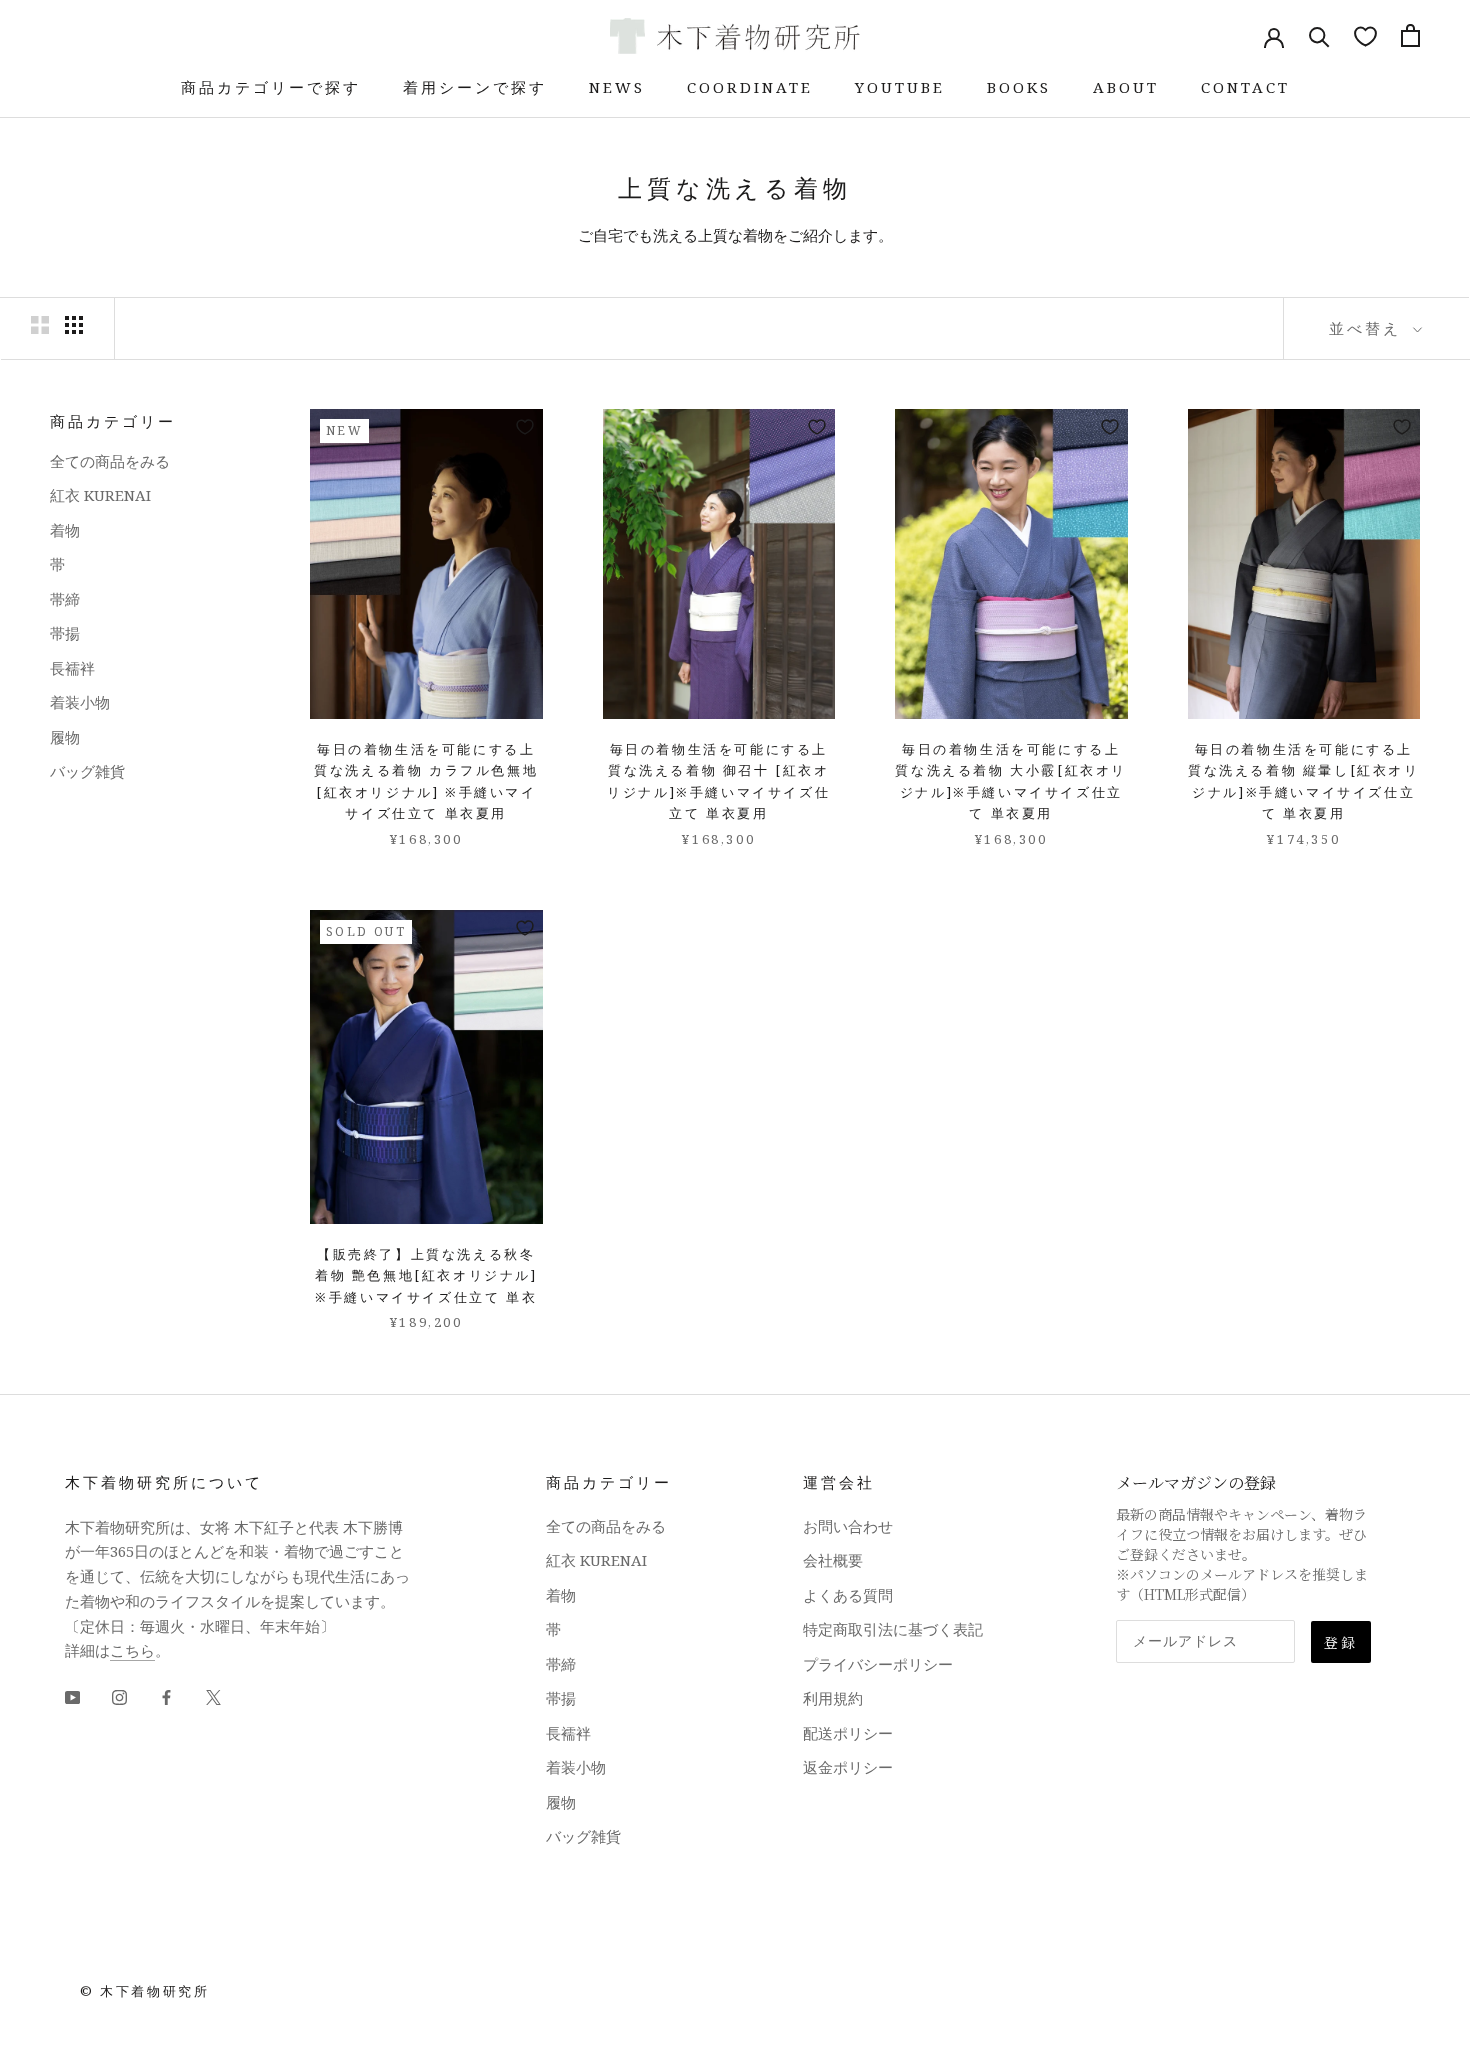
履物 (65, 737)
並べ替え (1368, 328)
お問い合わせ (848, 1526)
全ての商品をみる (110, 461)
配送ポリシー (848, 1733)
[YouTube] (72, 1695)
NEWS (617, 87)
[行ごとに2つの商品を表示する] (40, 325)
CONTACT (1245, 87)
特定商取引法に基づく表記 (893, 1629)
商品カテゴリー (113, 421)
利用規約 (833, 1698)
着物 (65, 530)
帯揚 (65, 633)
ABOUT (1126, 87)
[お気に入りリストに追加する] (525, 427)
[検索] (1319, 35)
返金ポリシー (848, 1767)
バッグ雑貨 (87, 771)
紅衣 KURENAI (100, 495)
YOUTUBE (900, 87)
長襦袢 (72, 668)
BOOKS (1019, 87)
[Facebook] (166, 1695)
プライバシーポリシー (878, 1664)
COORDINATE (750, 87)
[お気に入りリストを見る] (1365, 35)
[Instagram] (119, 1695)
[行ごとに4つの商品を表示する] (74, 325)
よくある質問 (848, 1595)
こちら (132, 1650)
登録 (1341, 1642)
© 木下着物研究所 (144, 1991)
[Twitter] (213, 1695)
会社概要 (833, 1560)
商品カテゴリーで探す (271, 87)
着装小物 (80, 702)
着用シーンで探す (475, 87)
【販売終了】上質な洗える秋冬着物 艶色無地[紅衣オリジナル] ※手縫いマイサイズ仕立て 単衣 (426, 1275)
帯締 (65, 599)
